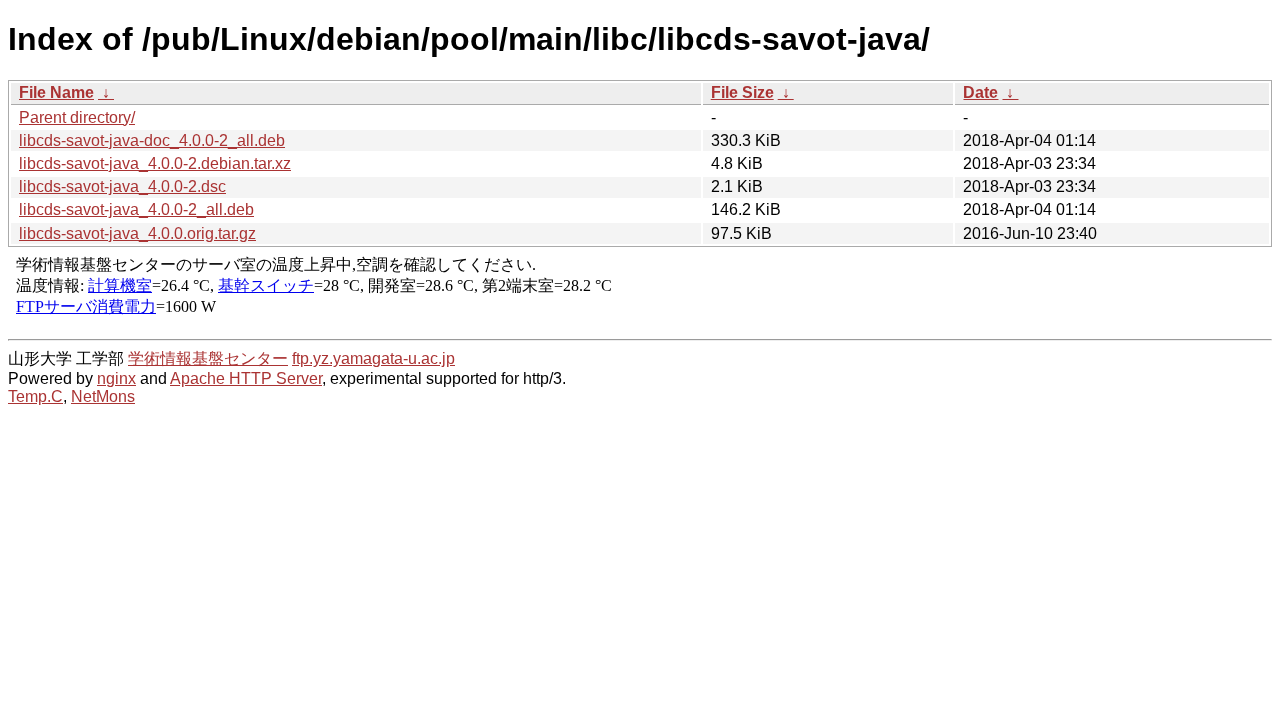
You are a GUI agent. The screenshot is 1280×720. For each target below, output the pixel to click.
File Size (742, 92)
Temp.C (35, 396)
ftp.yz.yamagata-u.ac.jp (373, 358)
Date (980, 92)
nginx (116, 378)
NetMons (103, 396)
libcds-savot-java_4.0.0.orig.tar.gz (137, 233)
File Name (56, 92)
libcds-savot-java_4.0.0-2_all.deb (136, 209)
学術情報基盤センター (208, 358)
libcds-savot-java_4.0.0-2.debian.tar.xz (155, 163)
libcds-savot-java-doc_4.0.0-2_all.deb (152, 140)
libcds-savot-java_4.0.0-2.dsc (122, 186)
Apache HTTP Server (246, 378)
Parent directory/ (77, 117)
